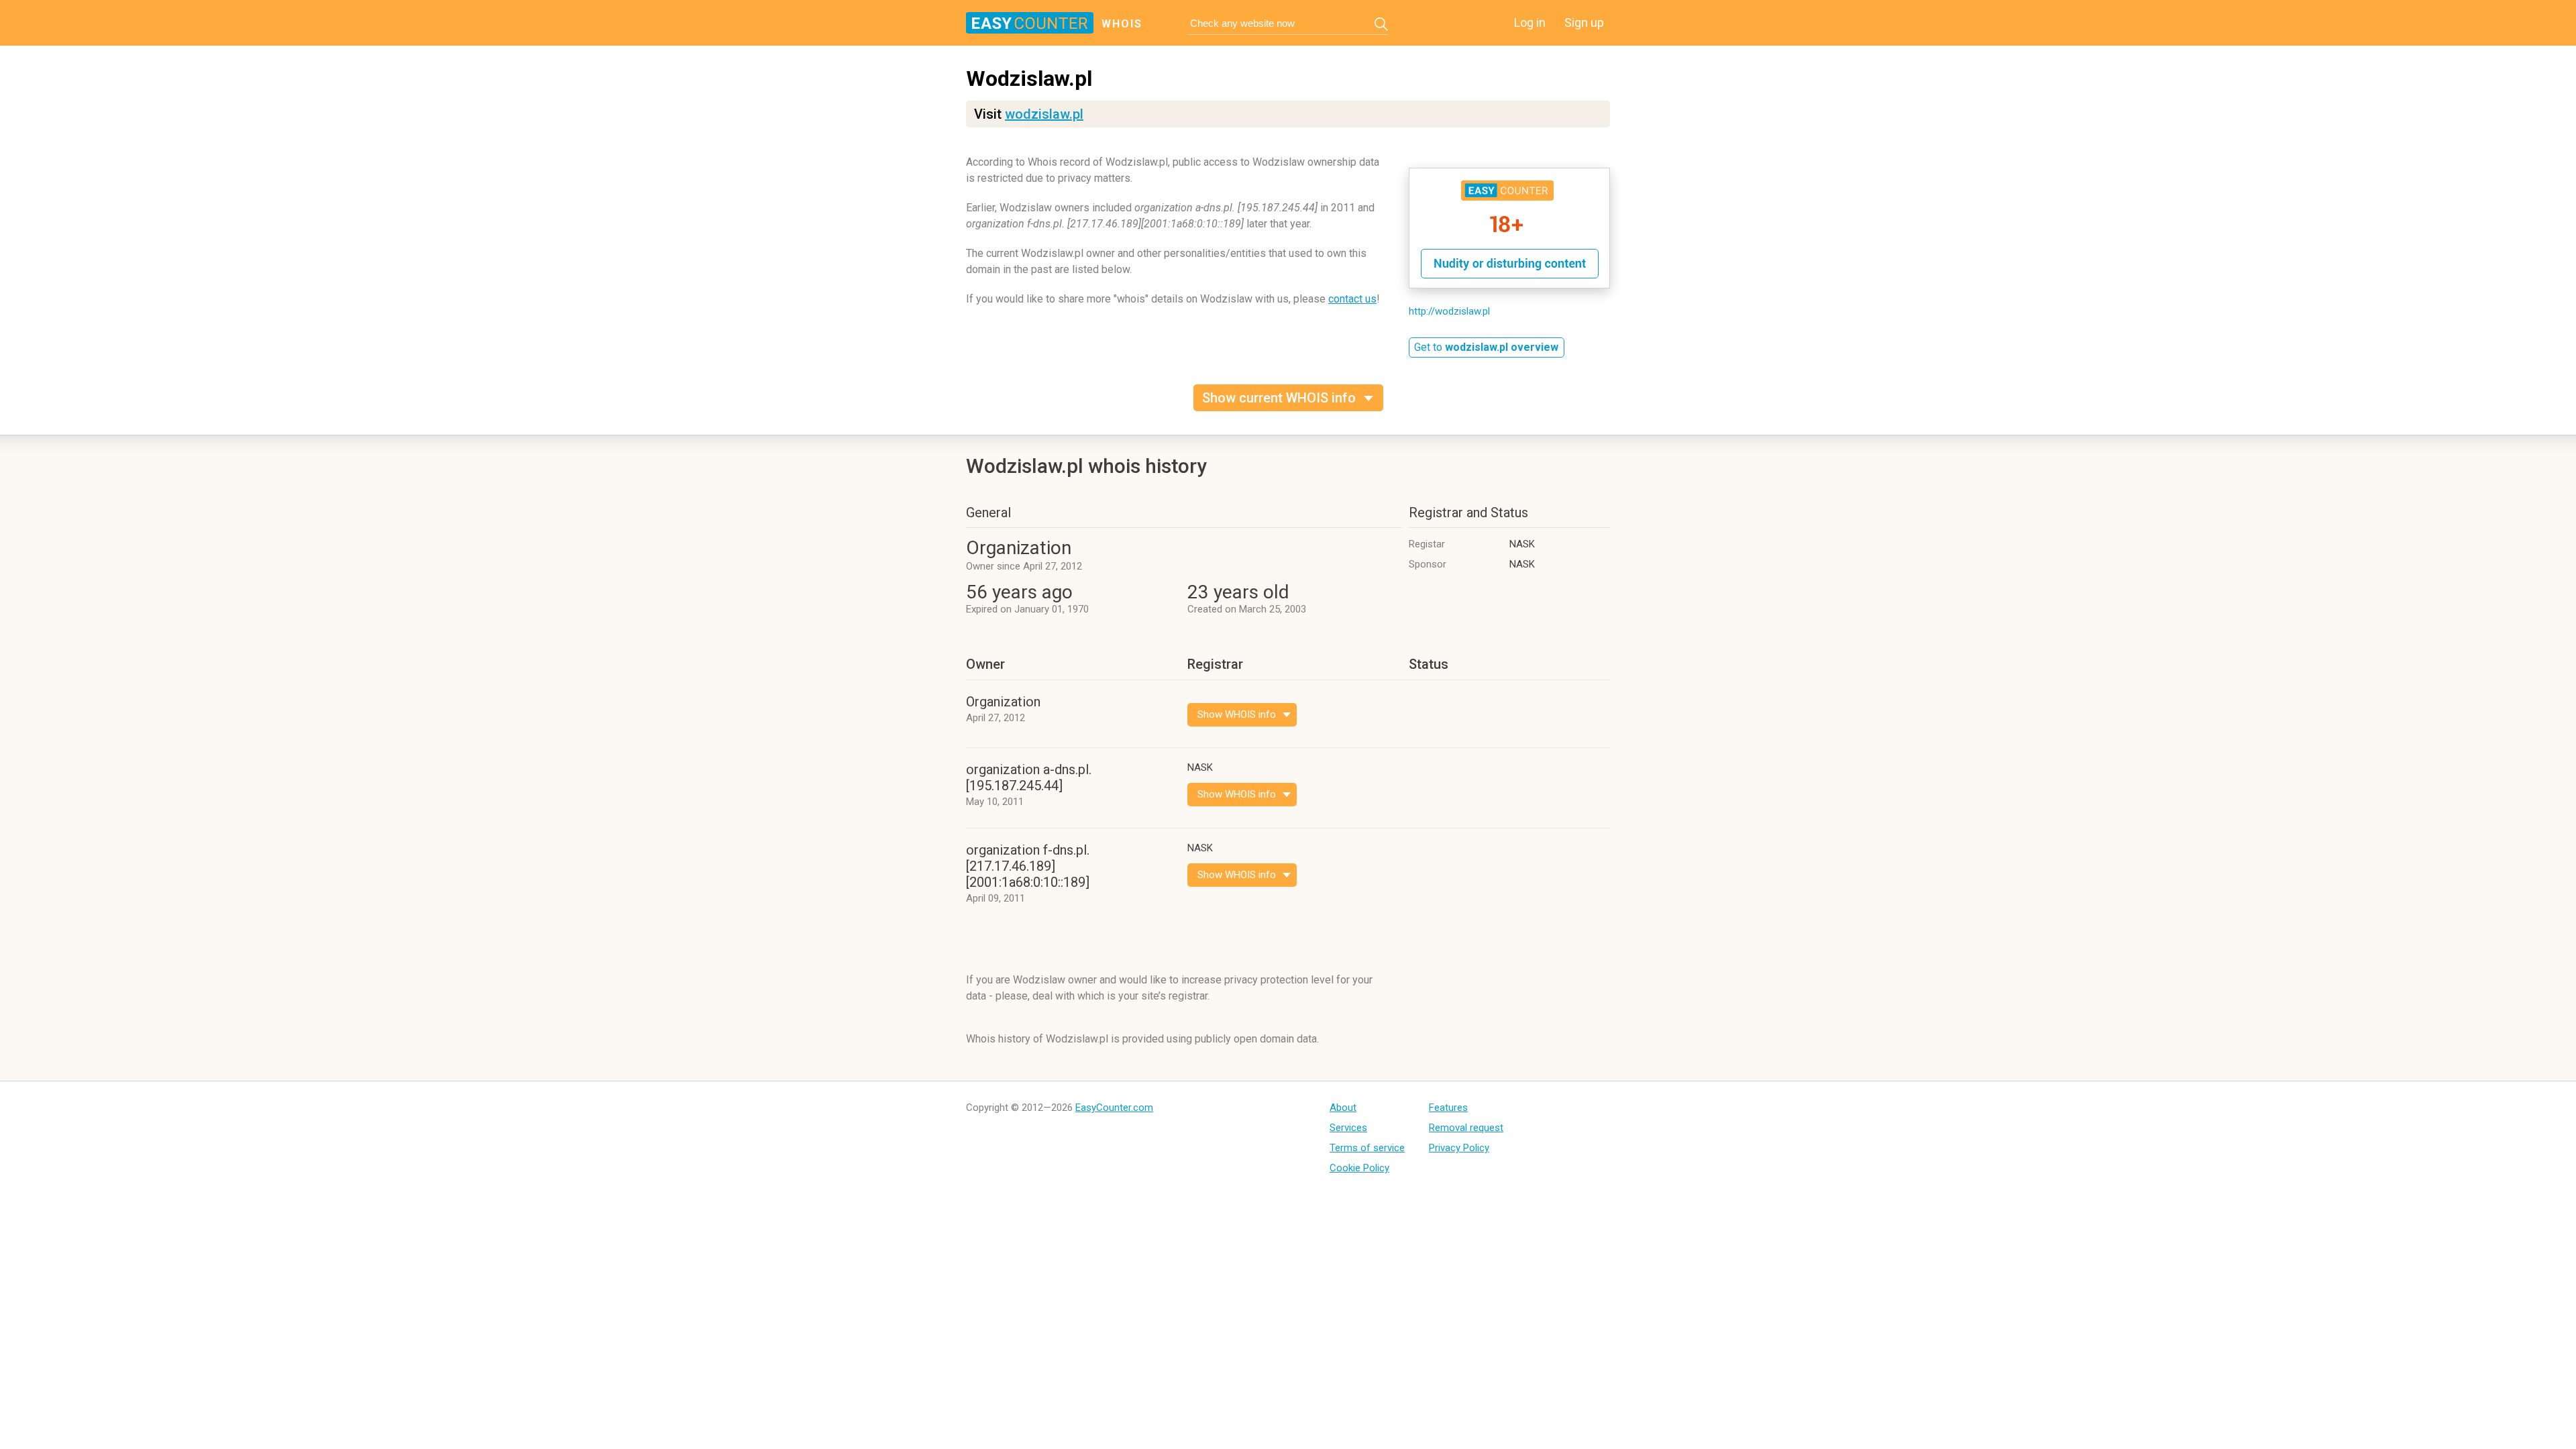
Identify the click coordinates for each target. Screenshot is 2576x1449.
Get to (1486, 347)
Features (1448, 1108)
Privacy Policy (1459, 1148)
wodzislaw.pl (1044, 114)
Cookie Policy (1359, 1168)
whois (1122, 24)
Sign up (1584, 22)
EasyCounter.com (1114, 1108)
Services (1348, 1128)
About (1343, 1108)
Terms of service (1367, 1148)
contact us (1352, 299)
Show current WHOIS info (1279, 398)
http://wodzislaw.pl (1449, 311)
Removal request (1466, 1128)
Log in (1530, 22)
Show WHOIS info (1237, 714)
